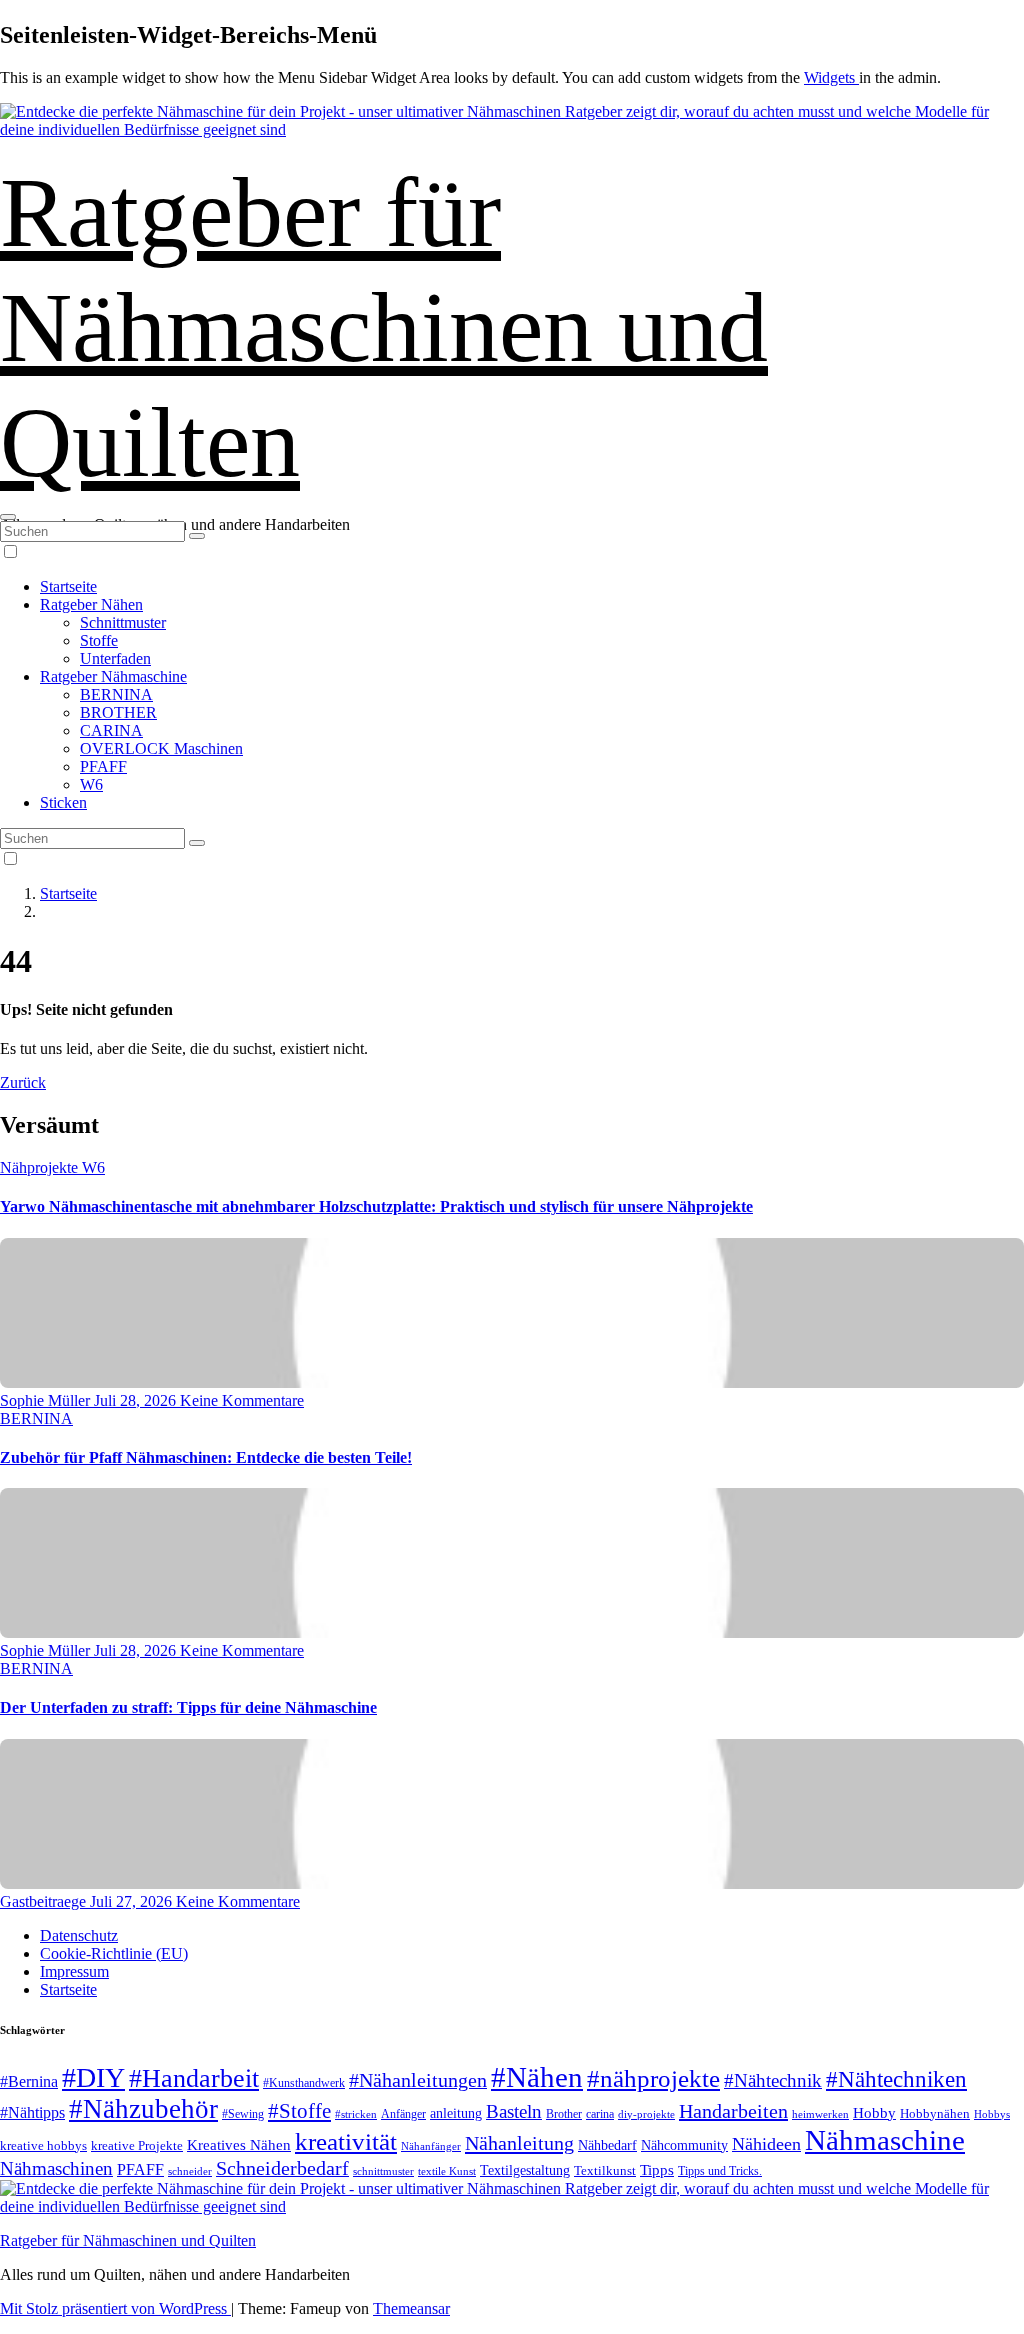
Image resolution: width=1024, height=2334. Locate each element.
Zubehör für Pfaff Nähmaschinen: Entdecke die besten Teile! (206, 1457)
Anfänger (403, 2114)
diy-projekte (646, 2114)
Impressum (74, 1971)
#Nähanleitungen (418, 2080)
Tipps (657, 2170)
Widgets (831, 77)
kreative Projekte (137, 2145)
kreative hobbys (43, 2145)
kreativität (346, 2141)
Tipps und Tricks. (720, 2171)
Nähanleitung (519, 2143)
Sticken (63, 802)
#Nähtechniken (896, 2079)
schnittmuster (383, 2171)
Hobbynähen (935, 2113)
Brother (564, 2114)
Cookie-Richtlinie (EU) (114, 1953)
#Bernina (29, 2081)
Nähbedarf (607, 2145)
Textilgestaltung (525, 2170)
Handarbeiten (733, 2111)
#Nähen (537, 2077)
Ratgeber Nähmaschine (113, 676)
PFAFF (103, 766)
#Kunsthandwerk (304, 2083)
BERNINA (116, 694)
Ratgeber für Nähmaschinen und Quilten (384, 327)
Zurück (23, 1082)
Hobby (874, 2113)
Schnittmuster (123, 622)
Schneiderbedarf (282, 2168)
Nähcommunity (684, 2145)
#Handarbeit (194, 2078)
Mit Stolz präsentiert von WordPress (115, 2308)
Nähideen (766, 2144)
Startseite (68, 586)
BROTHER (118, 712)
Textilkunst (605, 2171)
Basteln (514, 2111)
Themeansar (411, 2308)
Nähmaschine (885, 2140)
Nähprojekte (41, 1167)
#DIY (93, 2077)
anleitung (456, 2113)
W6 (91, 784)
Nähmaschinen (56, 2168)
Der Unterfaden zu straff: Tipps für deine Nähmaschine (188, 1707)
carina (600, 2114)
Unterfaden (115, 658)
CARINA (111, 730)
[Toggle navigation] (8, 517)
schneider (190, 2171)
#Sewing (243, 2114)
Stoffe (99, 640)
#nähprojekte (653, 2078)
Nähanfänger (431, 2146)
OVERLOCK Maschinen (161, 748)
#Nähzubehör (143, 2109)
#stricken (356, 2114)
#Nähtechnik (773, 2081)
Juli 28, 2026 (137, 1400)
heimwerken (820, 2114)
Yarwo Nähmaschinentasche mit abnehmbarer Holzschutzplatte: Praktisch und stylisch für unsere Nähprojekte (376, 1206)
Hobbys (992, 2114)
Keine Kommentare (242, 1400)
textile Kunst (447, 2171)
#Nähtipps (32, 2112)
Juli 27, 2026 (133, 1901)
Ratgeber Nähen (91, 604)
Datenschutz (79, 1935)
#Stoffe (299, 2111)
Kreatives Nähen (239, 2144)
